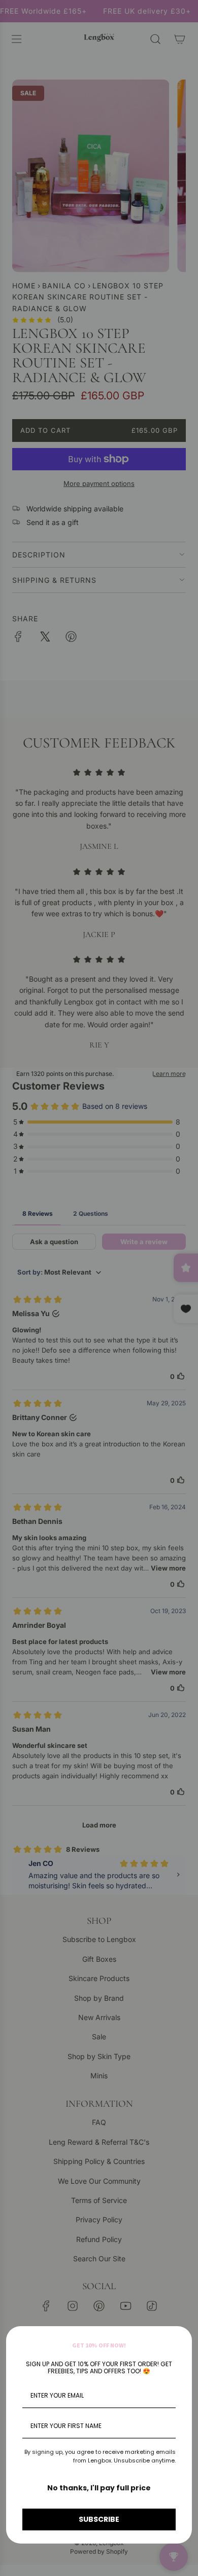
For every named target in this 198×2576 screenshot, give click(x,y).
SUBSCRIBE (99, 2519)
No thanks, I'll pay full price (99, 2488)
